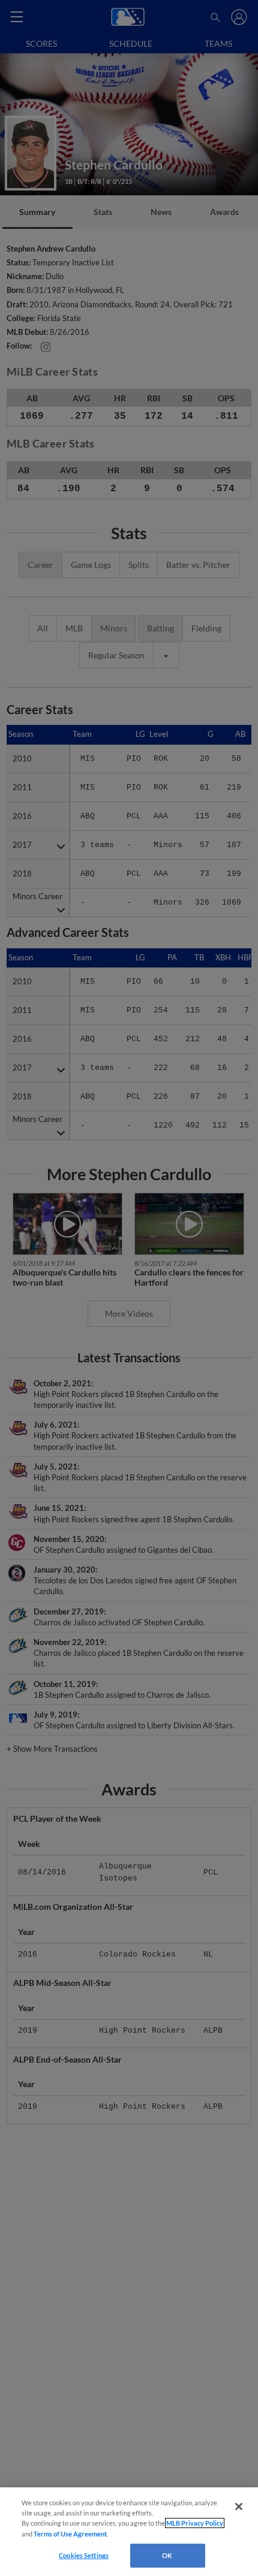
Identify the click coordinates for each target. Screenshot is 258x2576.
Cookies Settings (84, 2555)
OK (167, 2555)
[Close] (239, 2507)
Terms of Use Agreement (70, 2534)
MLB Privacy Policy (195, 2523)
